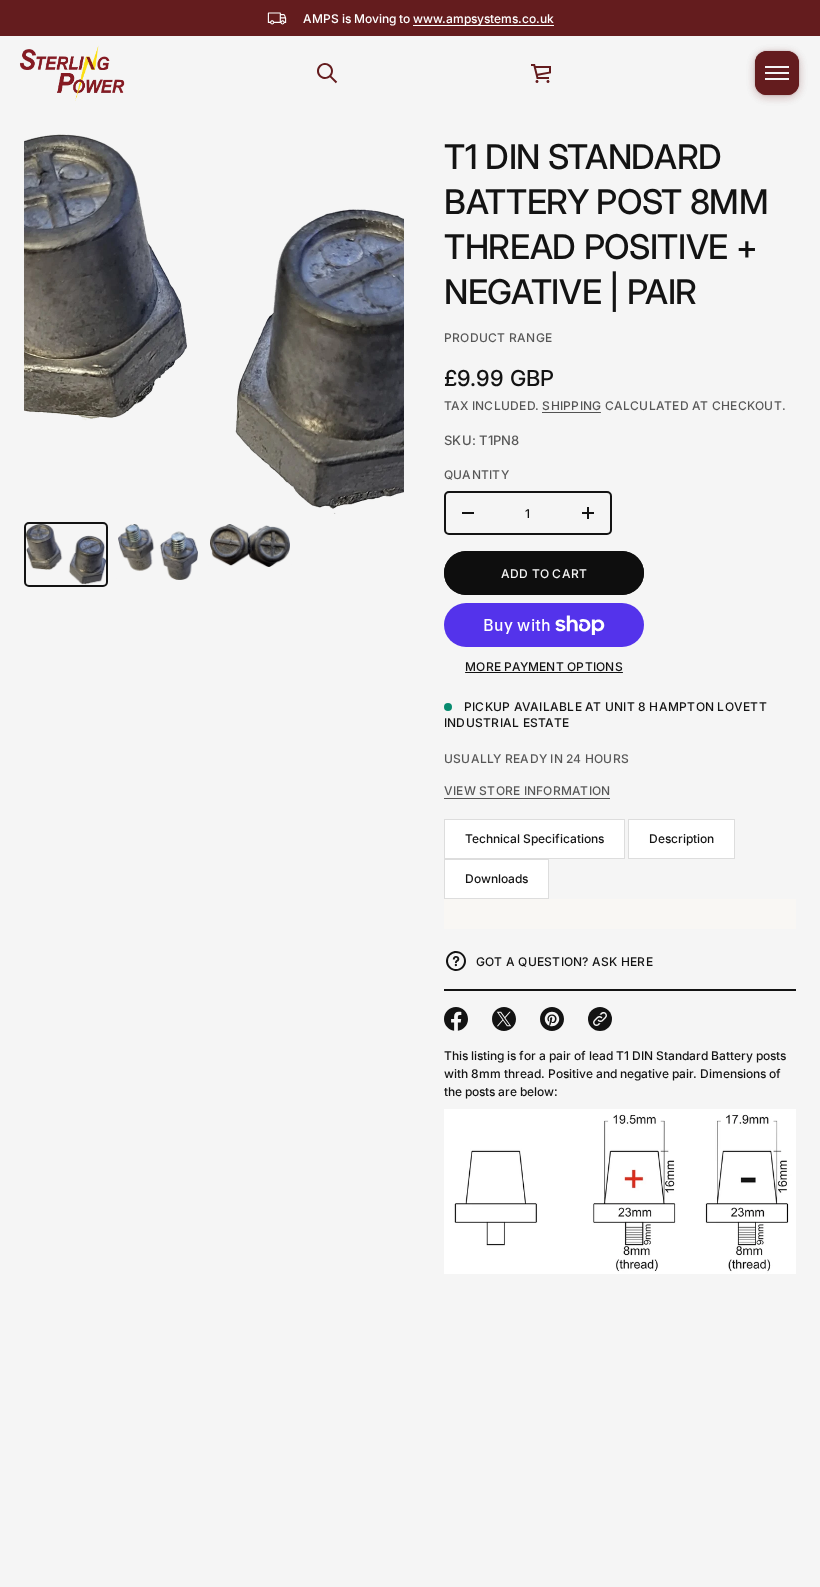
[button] (327, 73)
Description (681, 838)
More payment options (544, 666)
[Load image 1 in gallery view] (66, 554)
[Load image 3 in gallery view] (250, 545)
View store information (527, 790)
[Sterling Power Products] (71, 73)
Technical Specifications (534, 838)
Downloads (496, 878)
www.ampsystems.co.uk (483, 18)
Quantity (476, 474)
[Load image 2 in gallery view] (158, 552)
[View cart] (542, 73)
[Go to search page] (327, 73)
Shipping (571, 405)
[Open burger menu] (777, 73)
